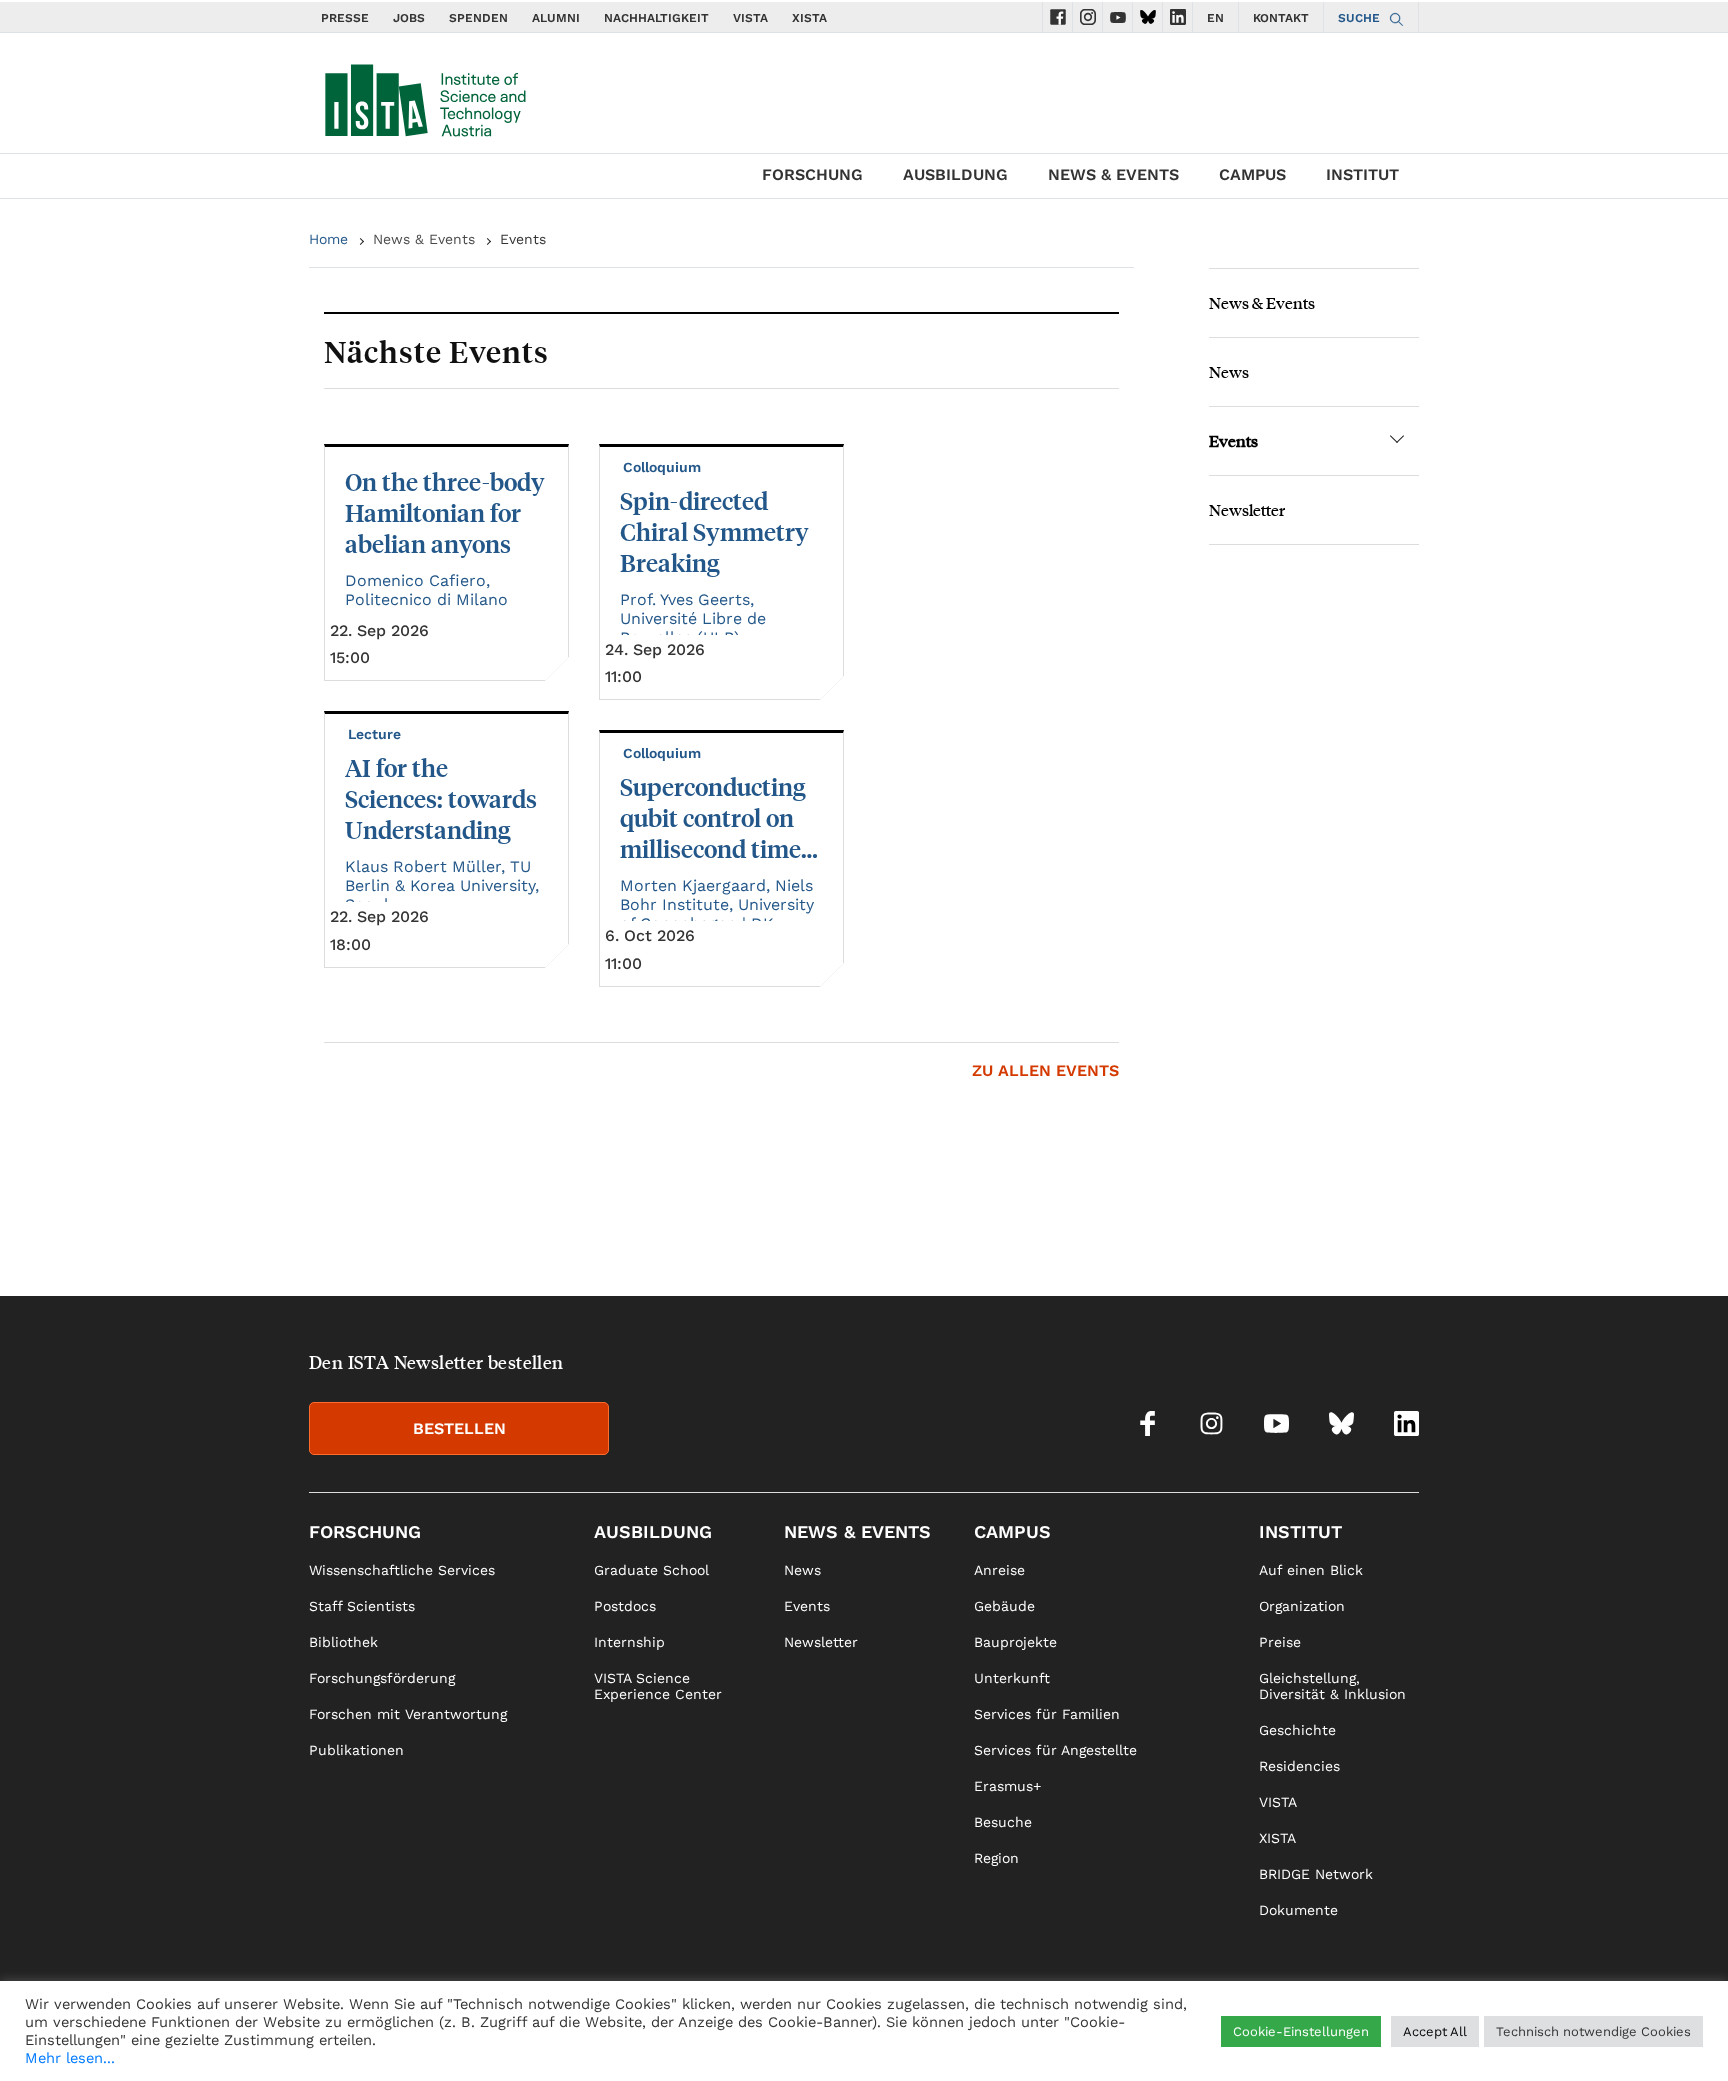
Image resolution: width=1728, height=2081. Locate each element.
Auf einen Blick (1311, 1570)
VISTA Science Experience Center (658, 1686)
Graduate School (651, 1570)
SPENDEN (478, 18)
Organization (1302, 1606)
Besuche (1003, 1822)
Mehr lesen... (70, 2058)
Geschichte (1297, 1730)
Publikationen (356, 1750)
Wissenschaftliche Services (402, 1570)
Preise (1280, 1642)
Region (996, 1858)
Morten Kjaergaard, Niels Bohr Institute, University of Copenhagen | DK (717, 904)
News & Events (1113, 174)
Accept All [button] (1435, 2031)
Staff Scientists (362, 1606)
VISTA (750, 18)
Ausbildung (955, 174)
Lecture (376, 734)
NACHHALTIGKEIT (656, 18)
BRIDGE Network (1316, 1874)
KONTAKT (1281, 18)
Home (328, 239)
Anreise (999, 1570)
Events (1233, 440)
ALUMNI (556, 18)
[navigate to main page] (424, 96)
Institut (1362, 174)
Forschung (812, 174)
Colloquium (664, 467)
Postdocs (625, 1606)
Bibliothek (343, 1642)
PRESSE (345, 18)
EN (1215, 18)
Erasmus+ (1007, 1786)
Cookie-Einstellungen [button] (1301, 2031)
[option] (721, 715)
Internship (629, 1642)
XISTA (809, 18)
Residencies (1299, 1766)
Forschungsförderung (382, 1678)
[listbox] (721, 715)
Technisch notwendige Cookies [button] (1593, 2031)
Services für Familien (1047, 1714)
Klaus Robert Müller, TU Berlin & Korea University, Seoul (442, 885)
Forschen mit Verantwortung (408, 1714)
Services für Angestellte (1055, 1750)
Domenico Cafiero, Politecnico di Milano (426, 590)
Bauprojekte (1015, 1642)
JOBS (409, 18)
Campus (1252, 174)
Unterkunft (1012, 1678)
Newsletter (1247, 509)
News (1229, 371)
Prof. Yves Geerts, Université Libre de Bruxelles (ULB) (693, 618)
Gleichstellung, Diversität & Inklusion (1332, 1686)
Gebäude (1004, 1606)
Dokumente (1298, 1910)
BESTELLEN (459, 1428)
